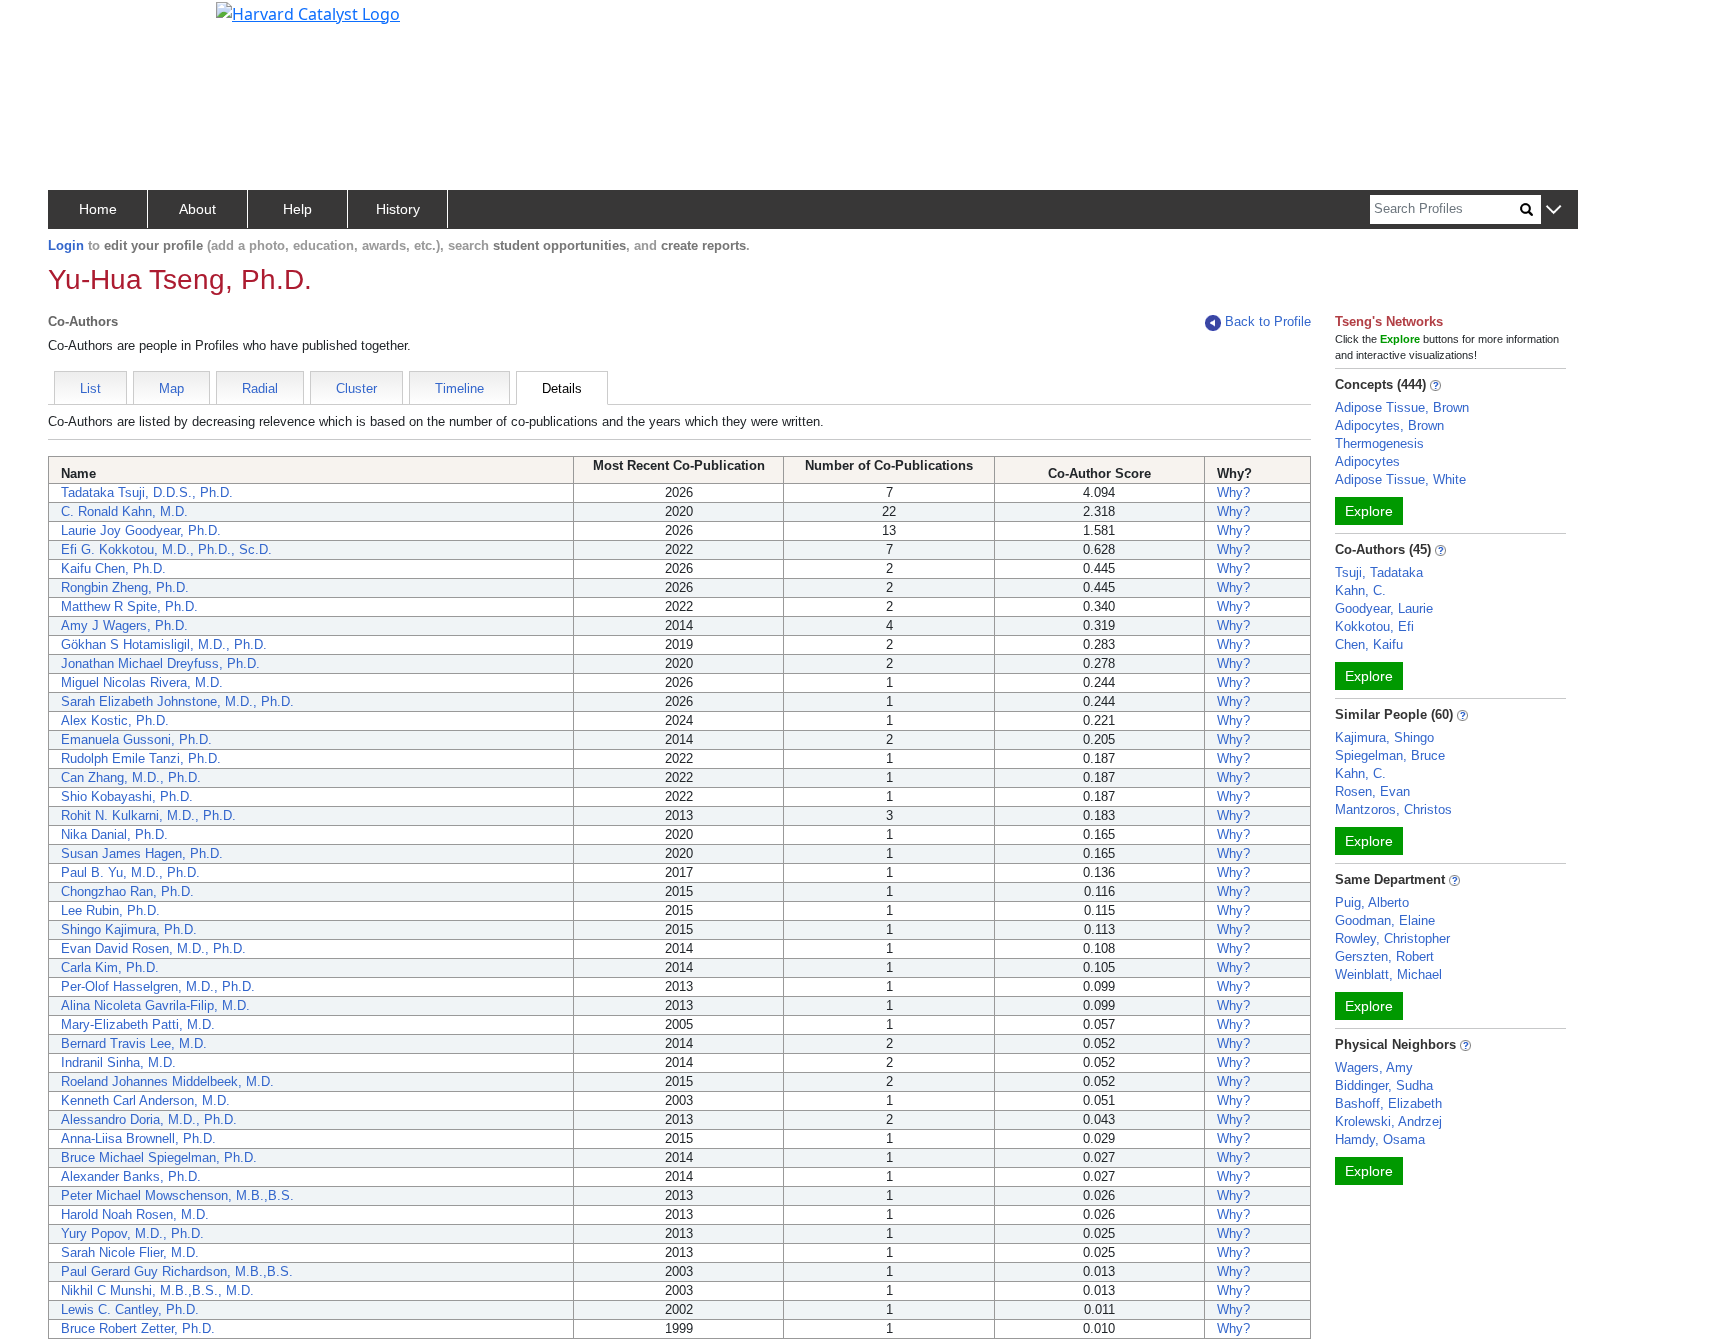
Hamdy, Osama (1380, 1139)
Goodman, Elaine (1385, 920)
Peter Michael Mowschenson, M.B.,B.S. (177, 1195)
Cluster (356, 388)
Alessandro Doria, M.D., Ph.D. (149, 1119)
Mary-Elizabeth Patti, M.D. (138, 1024)
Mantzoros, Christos (1393, 809)
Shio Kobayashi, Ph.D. (127, 796)
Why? (1233, 492)
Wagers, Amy (1374, 1067)
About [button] (197, 209)
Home (98, 209)
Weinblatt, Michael (1388, 974)
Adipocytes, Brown (1389, 425)
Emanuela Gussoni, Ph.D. (136, 739)
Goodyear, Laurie (1384, 608)
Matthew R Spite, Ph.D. (129, 606)
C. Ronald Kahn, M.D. (124, 511)
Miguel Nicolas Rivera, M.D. (142, 682)
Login (66, 245)
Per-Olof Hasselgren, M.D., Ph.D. (158, 986)
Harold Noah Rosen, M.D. (135, 1214)
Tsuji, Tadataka (1379, 572)
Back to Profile (1268, 321)
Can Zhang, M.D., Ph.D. (131, 777)
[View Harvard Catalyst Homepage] (308, 12)
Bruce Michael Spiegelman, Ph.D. (159, 1157)
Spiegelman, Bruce (1390, 755)
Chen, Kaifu (1369, 644)
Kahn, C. (1360, 590)
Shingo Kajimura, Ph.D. (129, 929)
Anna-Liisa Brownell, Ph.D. (138, 1138)
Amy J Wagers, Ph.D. (124, 625)
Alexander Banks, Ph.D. (131, 1176)
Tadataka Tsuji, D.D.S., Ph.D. (147, 492)
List (90, 388)
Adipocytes (1367, 461)
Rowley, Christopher (1392, 938)
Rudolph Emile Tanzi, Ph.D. (141, 758)
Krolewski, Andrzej (1388, 1121)
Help (297, 209)
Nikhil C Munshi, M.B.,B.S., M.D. (157, 1290)
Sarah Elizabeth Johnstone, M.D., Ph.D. (177, 701)
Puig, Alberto (1372, 902)
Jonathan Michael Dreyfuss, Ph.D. (160, 663)
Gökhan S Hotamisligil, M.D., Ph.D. (164, 644)
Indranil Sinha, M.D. (118, 1062)
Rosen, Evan (1372, 791)
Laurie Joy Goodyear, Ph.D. (141, 530)
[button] (1553, 210)
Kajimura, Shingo (1384, 737)
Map (171, 388)
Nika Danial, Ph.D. (114, 834)
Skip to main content (83, 24)
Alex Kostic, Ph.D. (115, 720)
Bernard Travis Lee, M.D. (134, 1043)
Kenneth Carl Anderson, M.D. (145, 1100)
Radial (260, 388)
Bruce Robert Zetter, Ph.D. (138, 1328)
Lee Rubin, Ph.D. (110, 910)
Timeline (459, 388)
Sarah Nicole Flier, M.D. (130, 1252)
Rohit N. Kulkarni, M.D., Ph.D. (148, 815)
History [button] (398, 209)
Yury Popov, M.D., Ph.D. (132, 1233)
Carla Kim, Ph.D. (110, 967)
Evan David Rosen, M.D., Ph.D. (153, 948)
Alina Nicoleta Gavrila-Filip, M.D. (155, 1005)
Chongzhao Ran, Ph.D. (127, 891)
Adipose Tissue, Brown (1402, 407)
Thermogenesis (1379, 443)
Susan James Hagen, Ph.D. (142, 853)
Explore (1369, 511)
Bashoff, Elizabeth (1388, 1103)
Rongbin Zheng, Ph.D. (125, 587)
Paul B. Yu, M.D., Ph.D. (130, 872)
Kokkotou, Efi (1374, 626)
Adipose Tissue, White (1400, 479)
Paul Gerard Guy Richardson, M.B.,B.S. (177, 1271)
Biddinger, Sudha (1384, 1085)
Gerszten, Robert (1384, 956)
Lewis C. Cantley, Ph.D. (130, 1309)
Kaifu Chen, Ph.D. (113, 568)
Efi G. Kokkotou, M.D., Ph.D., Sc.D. (166, 549)
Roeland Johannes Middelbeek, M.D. (167, 1081)
